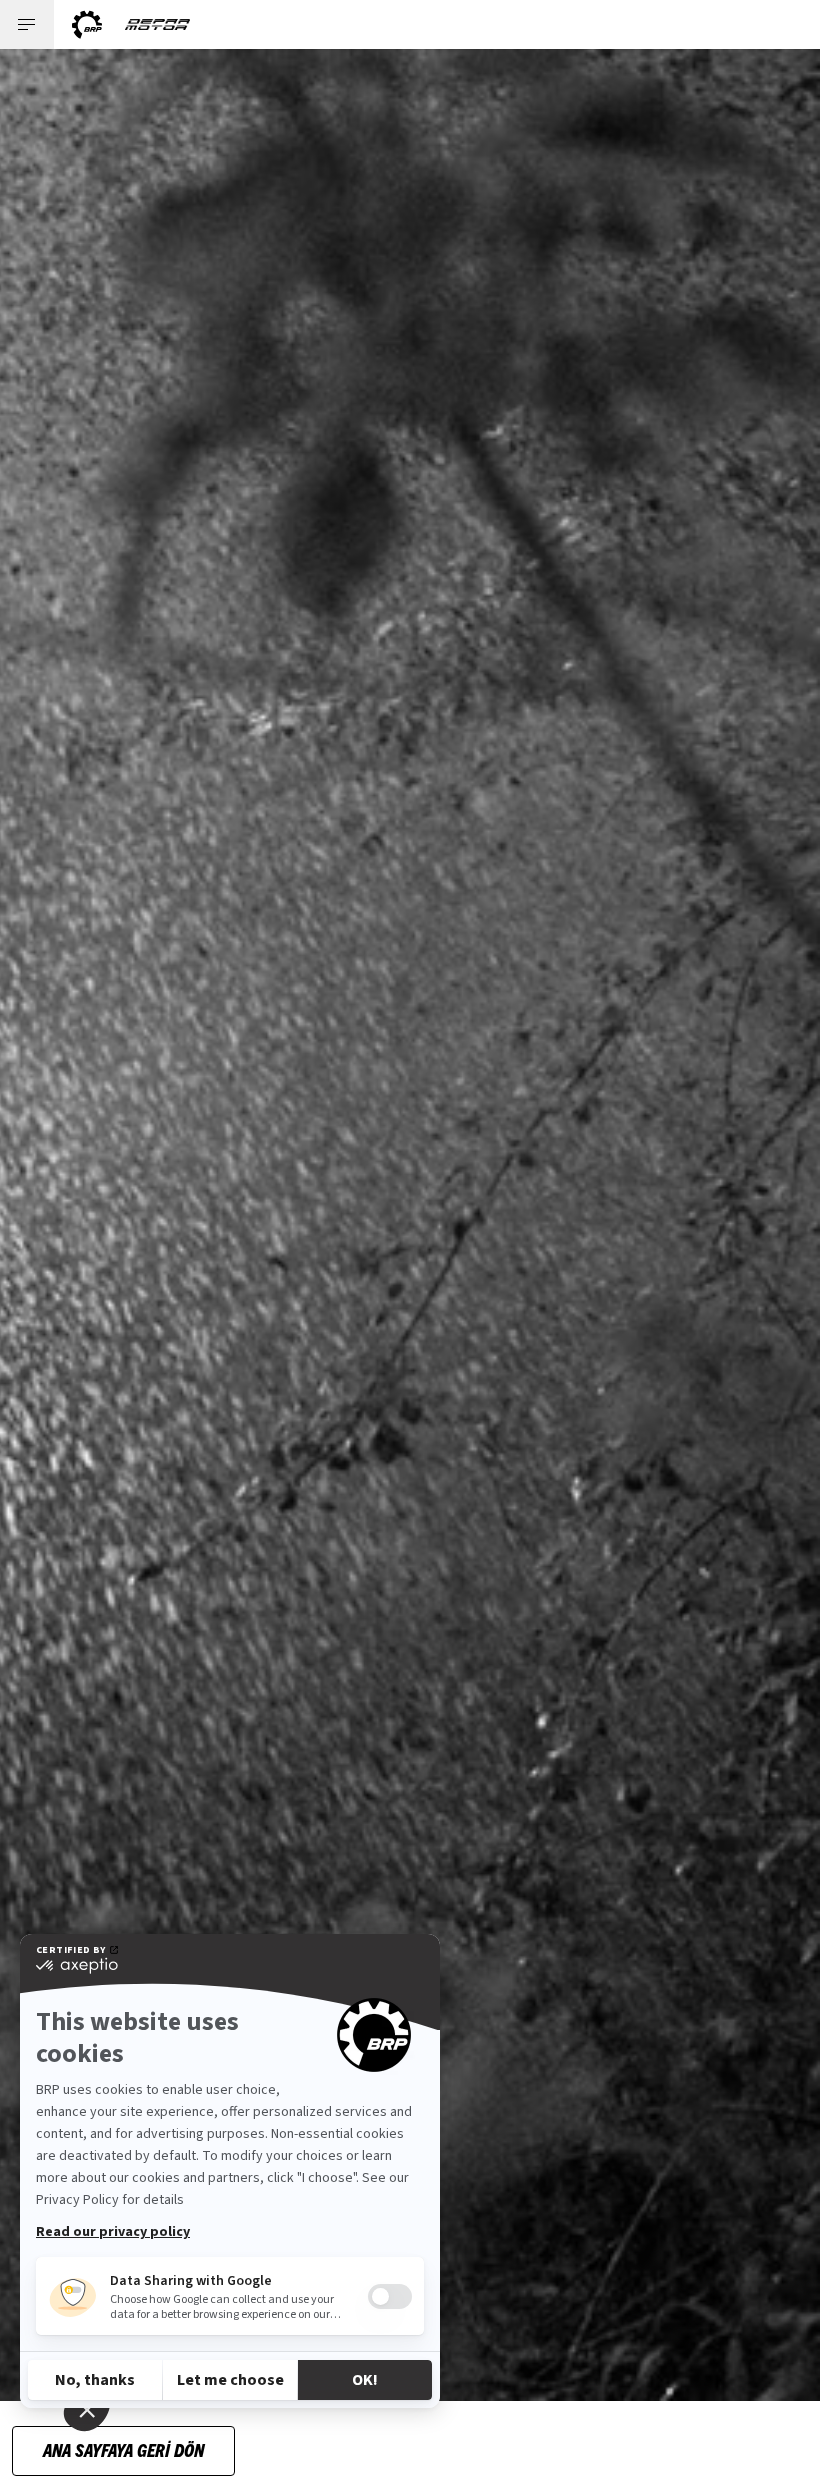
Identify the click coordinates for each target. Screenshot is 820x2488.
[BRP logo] (87, 24)
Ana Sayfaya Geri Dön (123, 2449)
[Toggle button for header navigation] (27, 24)
